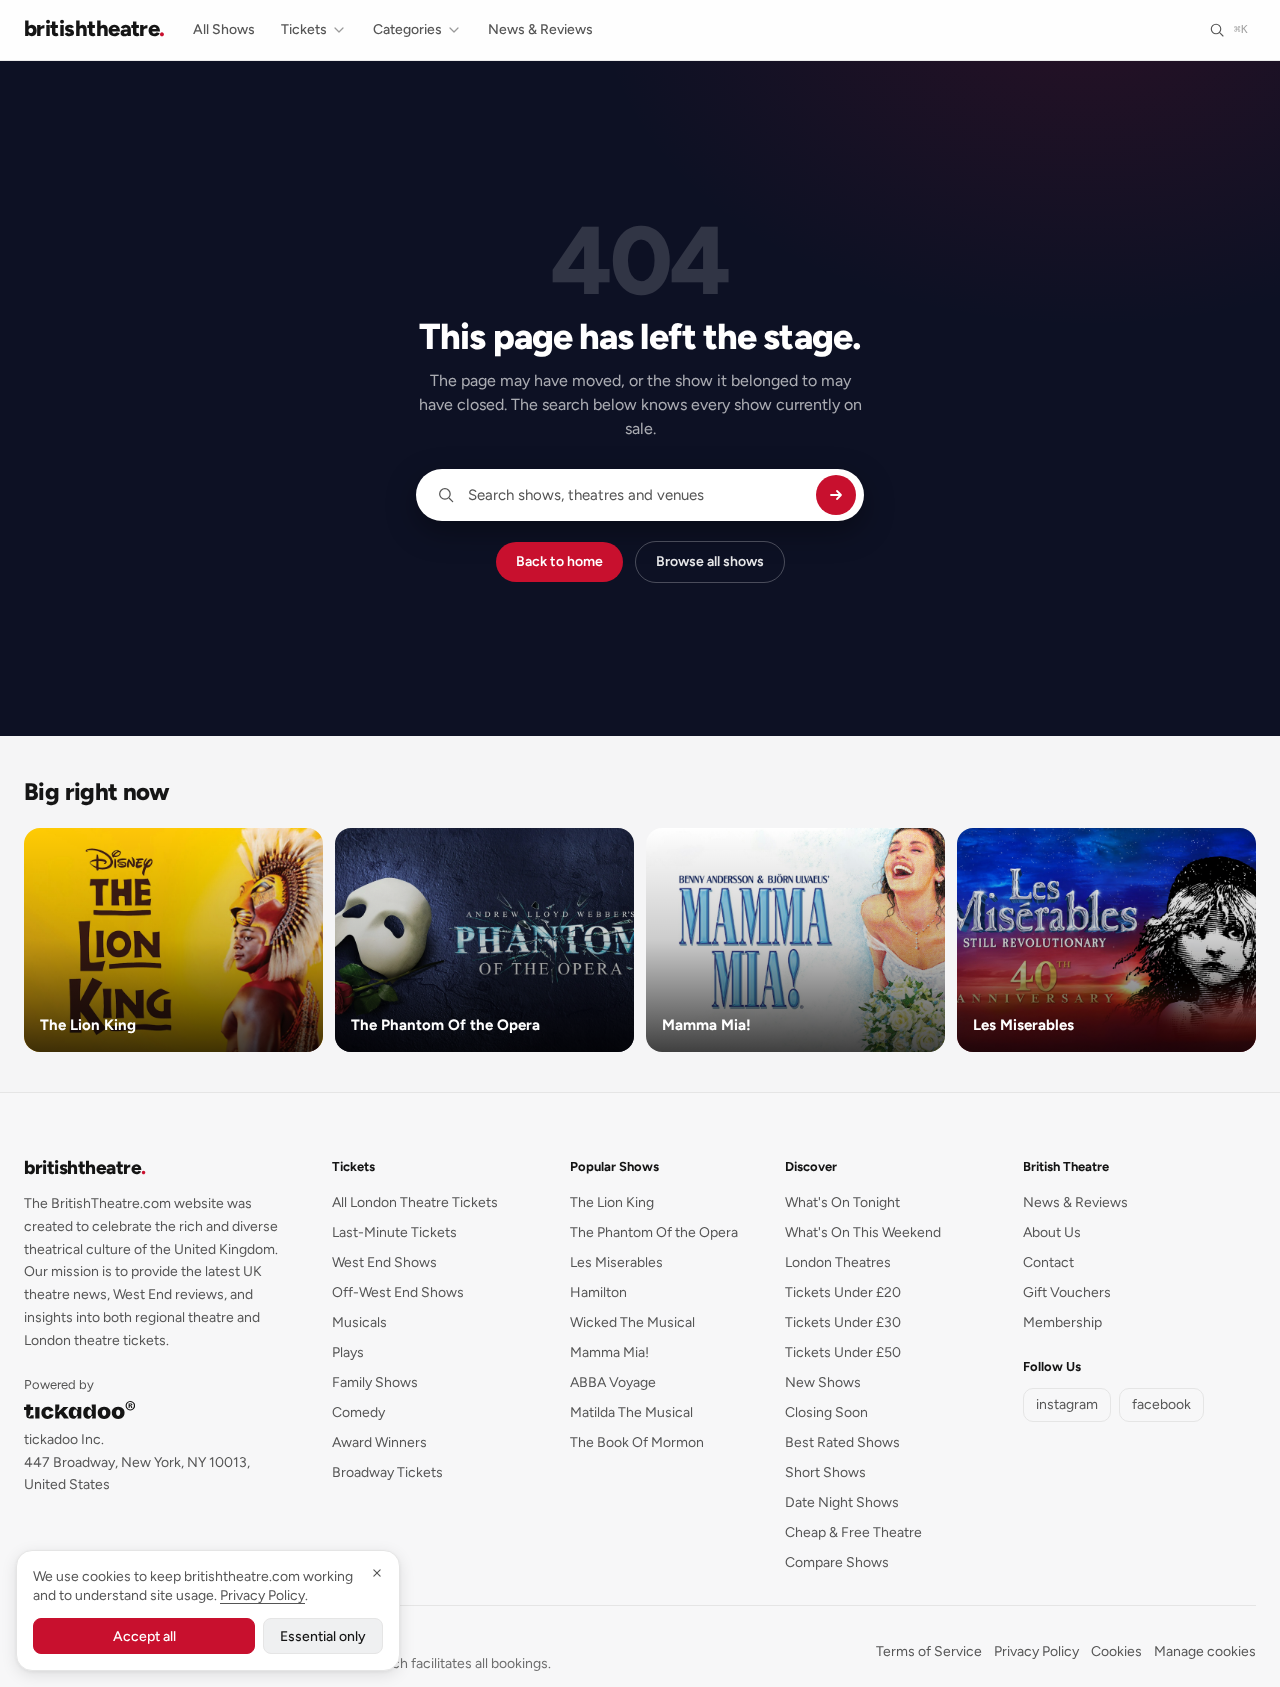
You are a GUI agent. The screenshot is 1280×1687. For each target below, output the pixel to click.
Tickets (304, 29)
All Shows (224, 29)
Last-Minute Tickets (394, 1232)
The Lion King (612, 1202)
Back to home (559, 561)
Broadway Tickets (387, 1472)
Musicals (359, 1322)
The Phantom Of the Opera (654, 1232)
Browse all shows (710, 561)
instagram (1067, 1404)
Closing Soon (826, 1412)
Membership (1062, 1322)
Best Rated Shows (842, 1442)
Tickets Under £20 (843, 1292)
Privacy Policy (1036, 1651)
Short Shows (825, 1472)
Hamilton (598, 1292)
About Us (1052, 1232)
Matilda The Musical (631, 1412)
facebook (1161, 1404)
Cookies (1116, 1651)
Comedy (358, 1412)
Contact (1048, 1262)
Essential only (323, 1636)
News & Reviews (540, 29)
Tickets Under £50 (843, 1352)
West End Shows (384, 1262)
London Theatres (838, 1262)
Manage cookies (1205, 1651)
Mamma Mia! (609, 1352)
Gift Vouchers (1067, 1292)
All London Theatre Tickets (415, 1202)
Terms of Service (929, 1651)
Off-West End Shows (398, 1292)
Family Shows (375, 1382)
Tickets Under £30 (843, 1322)
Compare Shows (837, 1562)
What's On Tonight (842, 1202)
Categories (407, 29)
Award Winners (379, 1442)
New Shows (823, 1382)
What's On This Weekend (863, 1232)
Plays (348, 1352)
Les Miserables (616, 1262)
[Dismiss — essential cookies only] (377, 1573)
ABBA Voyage (613, 1382)
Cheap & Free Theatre (853, 1532)
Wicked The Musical (632, 1322)
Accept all (144, 1636)
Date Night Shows (842, 1502)
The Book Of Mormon (637, 1442)
